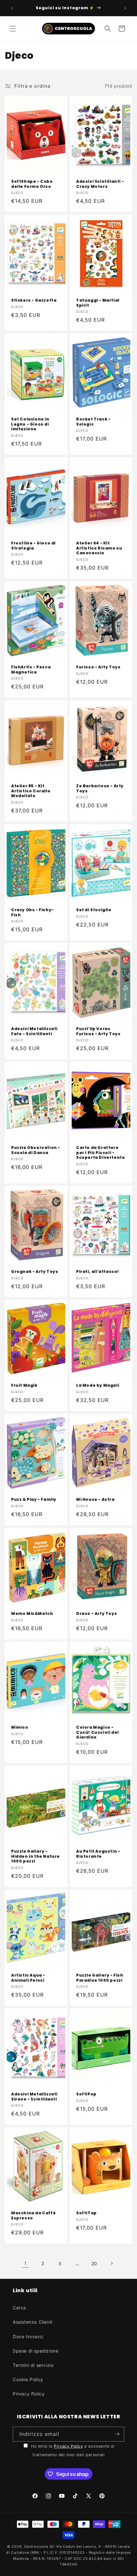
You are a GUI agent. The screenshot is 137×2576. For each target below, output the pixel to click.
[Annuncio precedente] (12, 8)
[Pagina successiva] (112, 2263)
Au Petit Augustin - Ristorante (98, 1854)
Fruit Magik (24, 1385)
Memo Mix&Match (32, 1614)
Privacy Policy (29, 2394)
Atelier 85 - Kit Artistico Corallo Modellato (31, 791)
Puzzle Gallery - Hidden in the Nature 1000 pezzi (36, 1856)
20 (94, 2263)
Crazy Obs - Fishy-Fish (32, 912)
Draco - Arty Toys (97, 1614)
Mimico (20, 1727)
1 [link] (25, 2263)
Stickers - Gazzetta (34, 300)
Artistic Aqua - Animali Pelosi (28, 1978)
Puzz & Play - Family (34, 1500)
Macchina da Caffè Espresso (33, 2215)
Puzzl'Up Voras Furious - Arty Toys (98, 1031)
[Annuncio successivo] (125, 8)
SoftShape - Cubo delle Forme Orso (32, 184)
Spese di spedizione (36, 2351)
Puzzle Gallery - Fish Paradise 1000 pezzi (100, 1978)
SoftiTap (87, 2213)
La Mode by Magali (98, 1385)
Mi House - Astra (95, 1500)
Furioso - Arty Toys (98, 667)
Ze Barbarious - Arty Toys (100, 788)
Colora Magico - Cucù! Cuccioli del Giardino (97, 1732)
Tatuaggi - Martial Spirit (98, 303)
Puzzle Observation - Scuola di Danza (36, 1150)
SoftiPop (86, 2094)
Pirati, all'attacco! (98, 1272)
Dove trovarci (28, 2337)
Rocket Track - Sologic (93, 422)
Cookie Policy (28, 2379)
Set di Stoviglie (94, 910)
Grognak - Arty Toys (35, 1272)
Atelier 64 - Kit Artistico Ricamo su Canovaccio (99, 548)
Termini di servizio (33, 2365)
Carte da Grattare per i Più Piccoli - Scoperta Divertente (101, 1153)
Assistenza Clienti (33, 2322)
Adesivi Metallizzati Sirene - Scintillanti (34, 2097)
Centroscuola (36, 2546)
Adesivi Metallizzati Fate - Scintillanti (34, 1031)
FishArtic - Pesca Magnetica (31, 670)
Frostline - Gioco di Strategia (33, 546)
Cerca (19, 2308)
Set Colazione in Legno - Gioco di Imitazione (30, 424)
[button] (13, 29)
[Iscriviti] (117, 2434)
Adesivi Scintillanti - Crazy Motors (100, 184)
